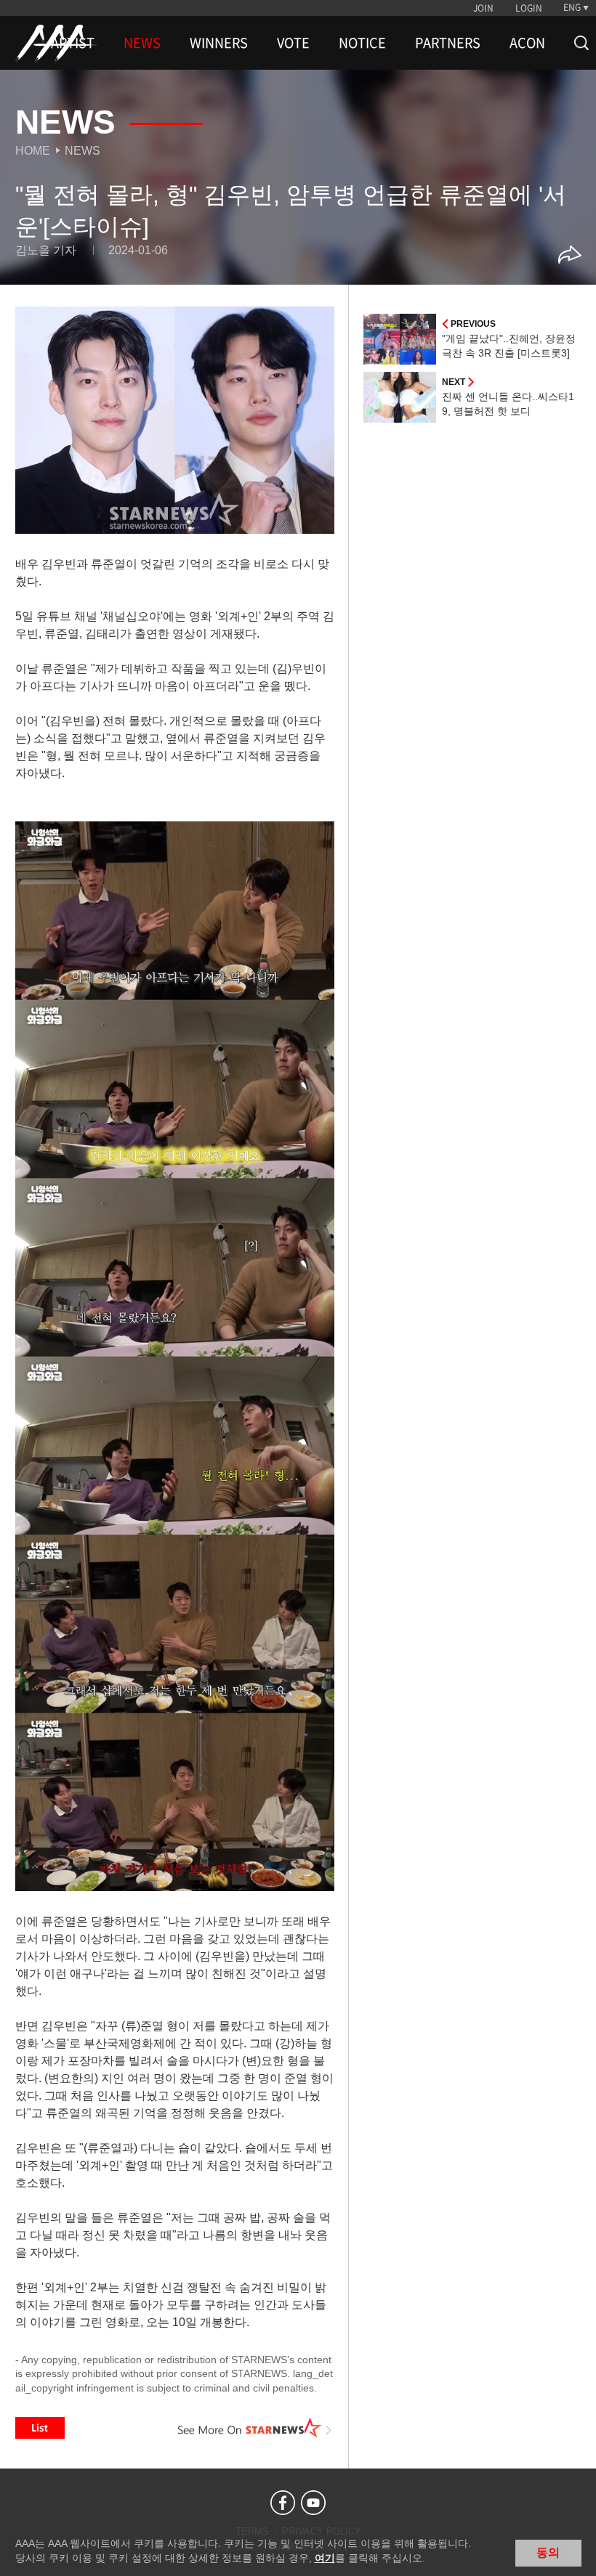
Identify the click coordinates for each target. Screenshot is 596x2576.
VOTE (293, 43)
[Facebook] (283, 2503)
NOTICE (362, 43)
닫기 (574, 2551)
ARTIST (73, 43)
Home (33, 151)
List (40, 2428)
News (82, 151)
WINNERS (219, 43)
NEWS (142, 43)
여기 (325, 2558)
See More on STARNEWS (255, 2428)
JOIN (483, 8)
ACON (527, 43)
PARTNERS (448, 43)
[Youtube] (313, 2503)
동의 (548, 2552)
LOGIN (529, 8)
